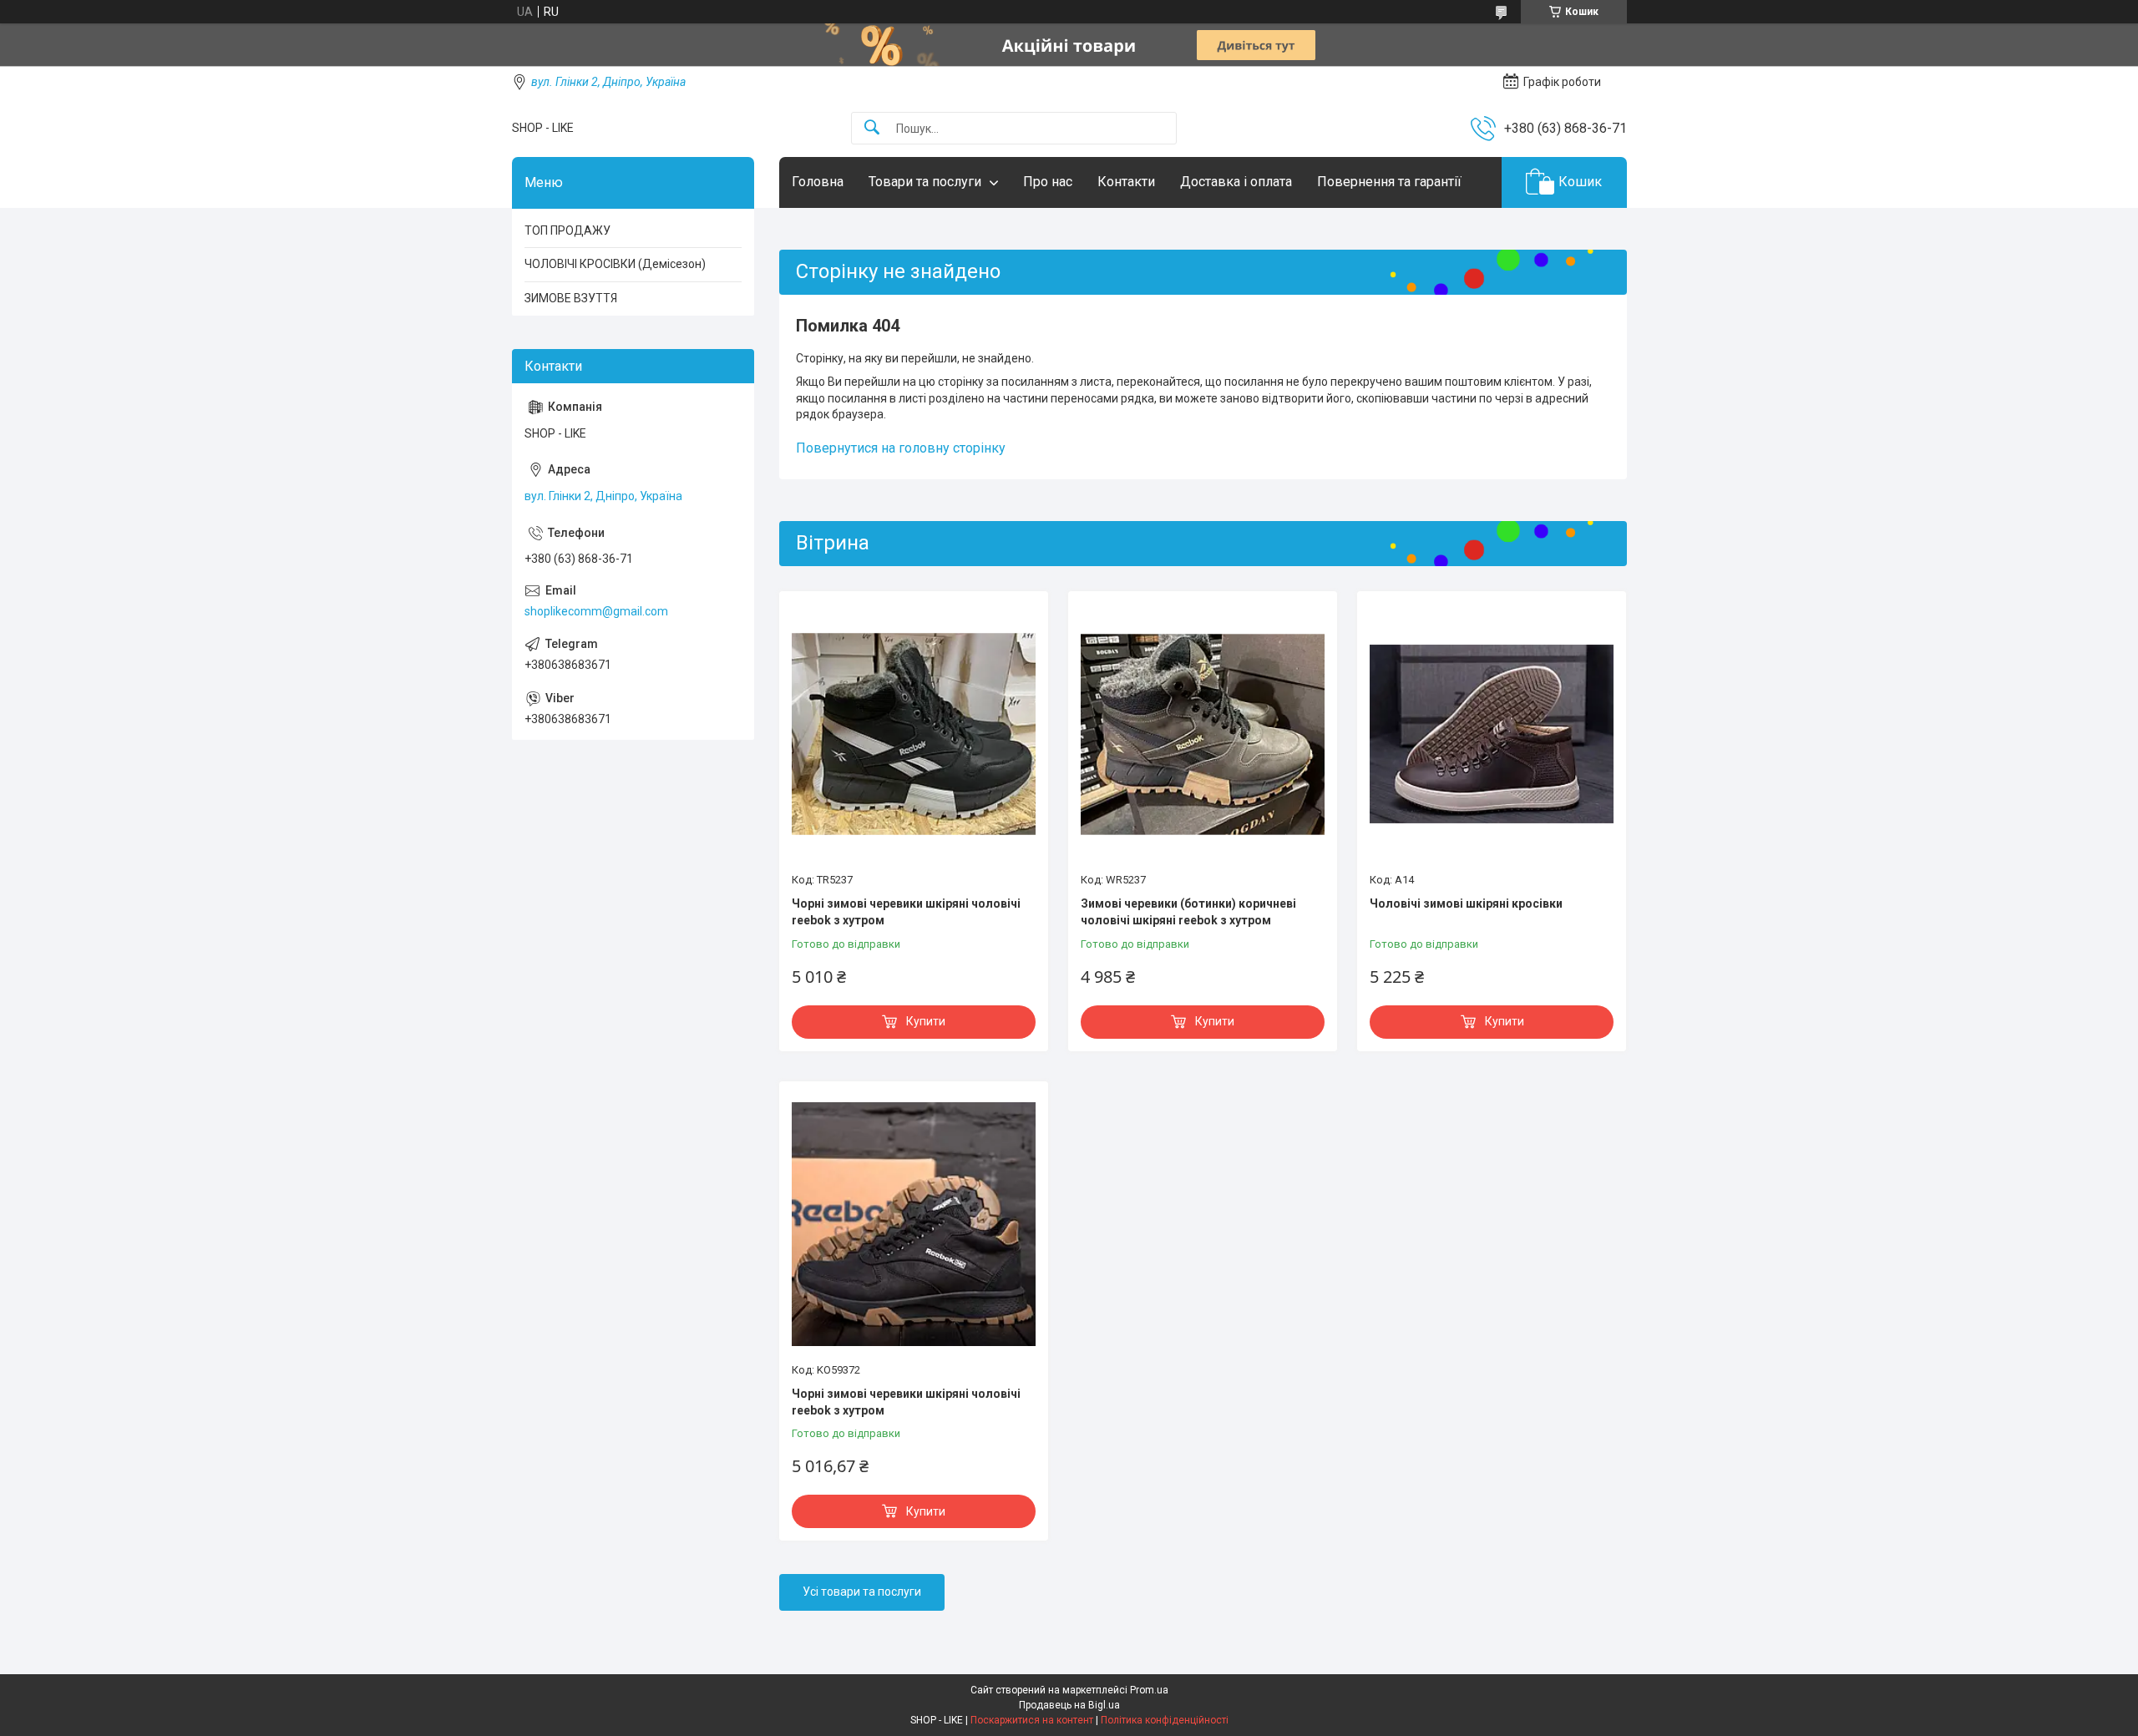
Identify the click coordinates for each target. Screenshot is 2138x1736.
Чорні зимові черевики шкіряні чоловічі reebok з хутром (906, 912)
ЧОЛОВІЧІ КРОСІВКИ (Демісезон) (615, 264)
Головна (818, 182)
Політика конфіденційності (1165, 1720)
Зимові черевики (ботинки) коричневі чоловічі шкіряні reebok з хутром (1188, 912)
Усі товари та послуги (862, 1592)
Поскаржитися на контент (1032, 1720)
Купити (926, 1021)
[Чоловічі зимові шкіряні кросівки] (1492, 734)
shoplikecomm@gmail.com (596, 611)
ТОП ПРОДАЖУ (567, 230)
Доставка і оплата (1236, 182)
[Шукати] (872, 128)
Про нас (1048, 182)
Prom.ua (1149, 1690)
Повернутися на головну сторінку (901, 448)
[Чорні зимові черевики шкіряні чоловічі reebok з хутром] (914, 734)
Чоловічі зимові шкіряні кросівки (1466, 903)
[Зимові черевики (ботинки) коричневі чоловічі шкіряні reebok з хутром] (1203, 734)
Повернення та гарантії (1389, 182)
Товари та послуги (925, 182)
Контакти (1126, 182)
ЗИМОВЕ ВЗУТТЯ (571, 298)
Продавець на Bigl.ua (1069, 1705)
